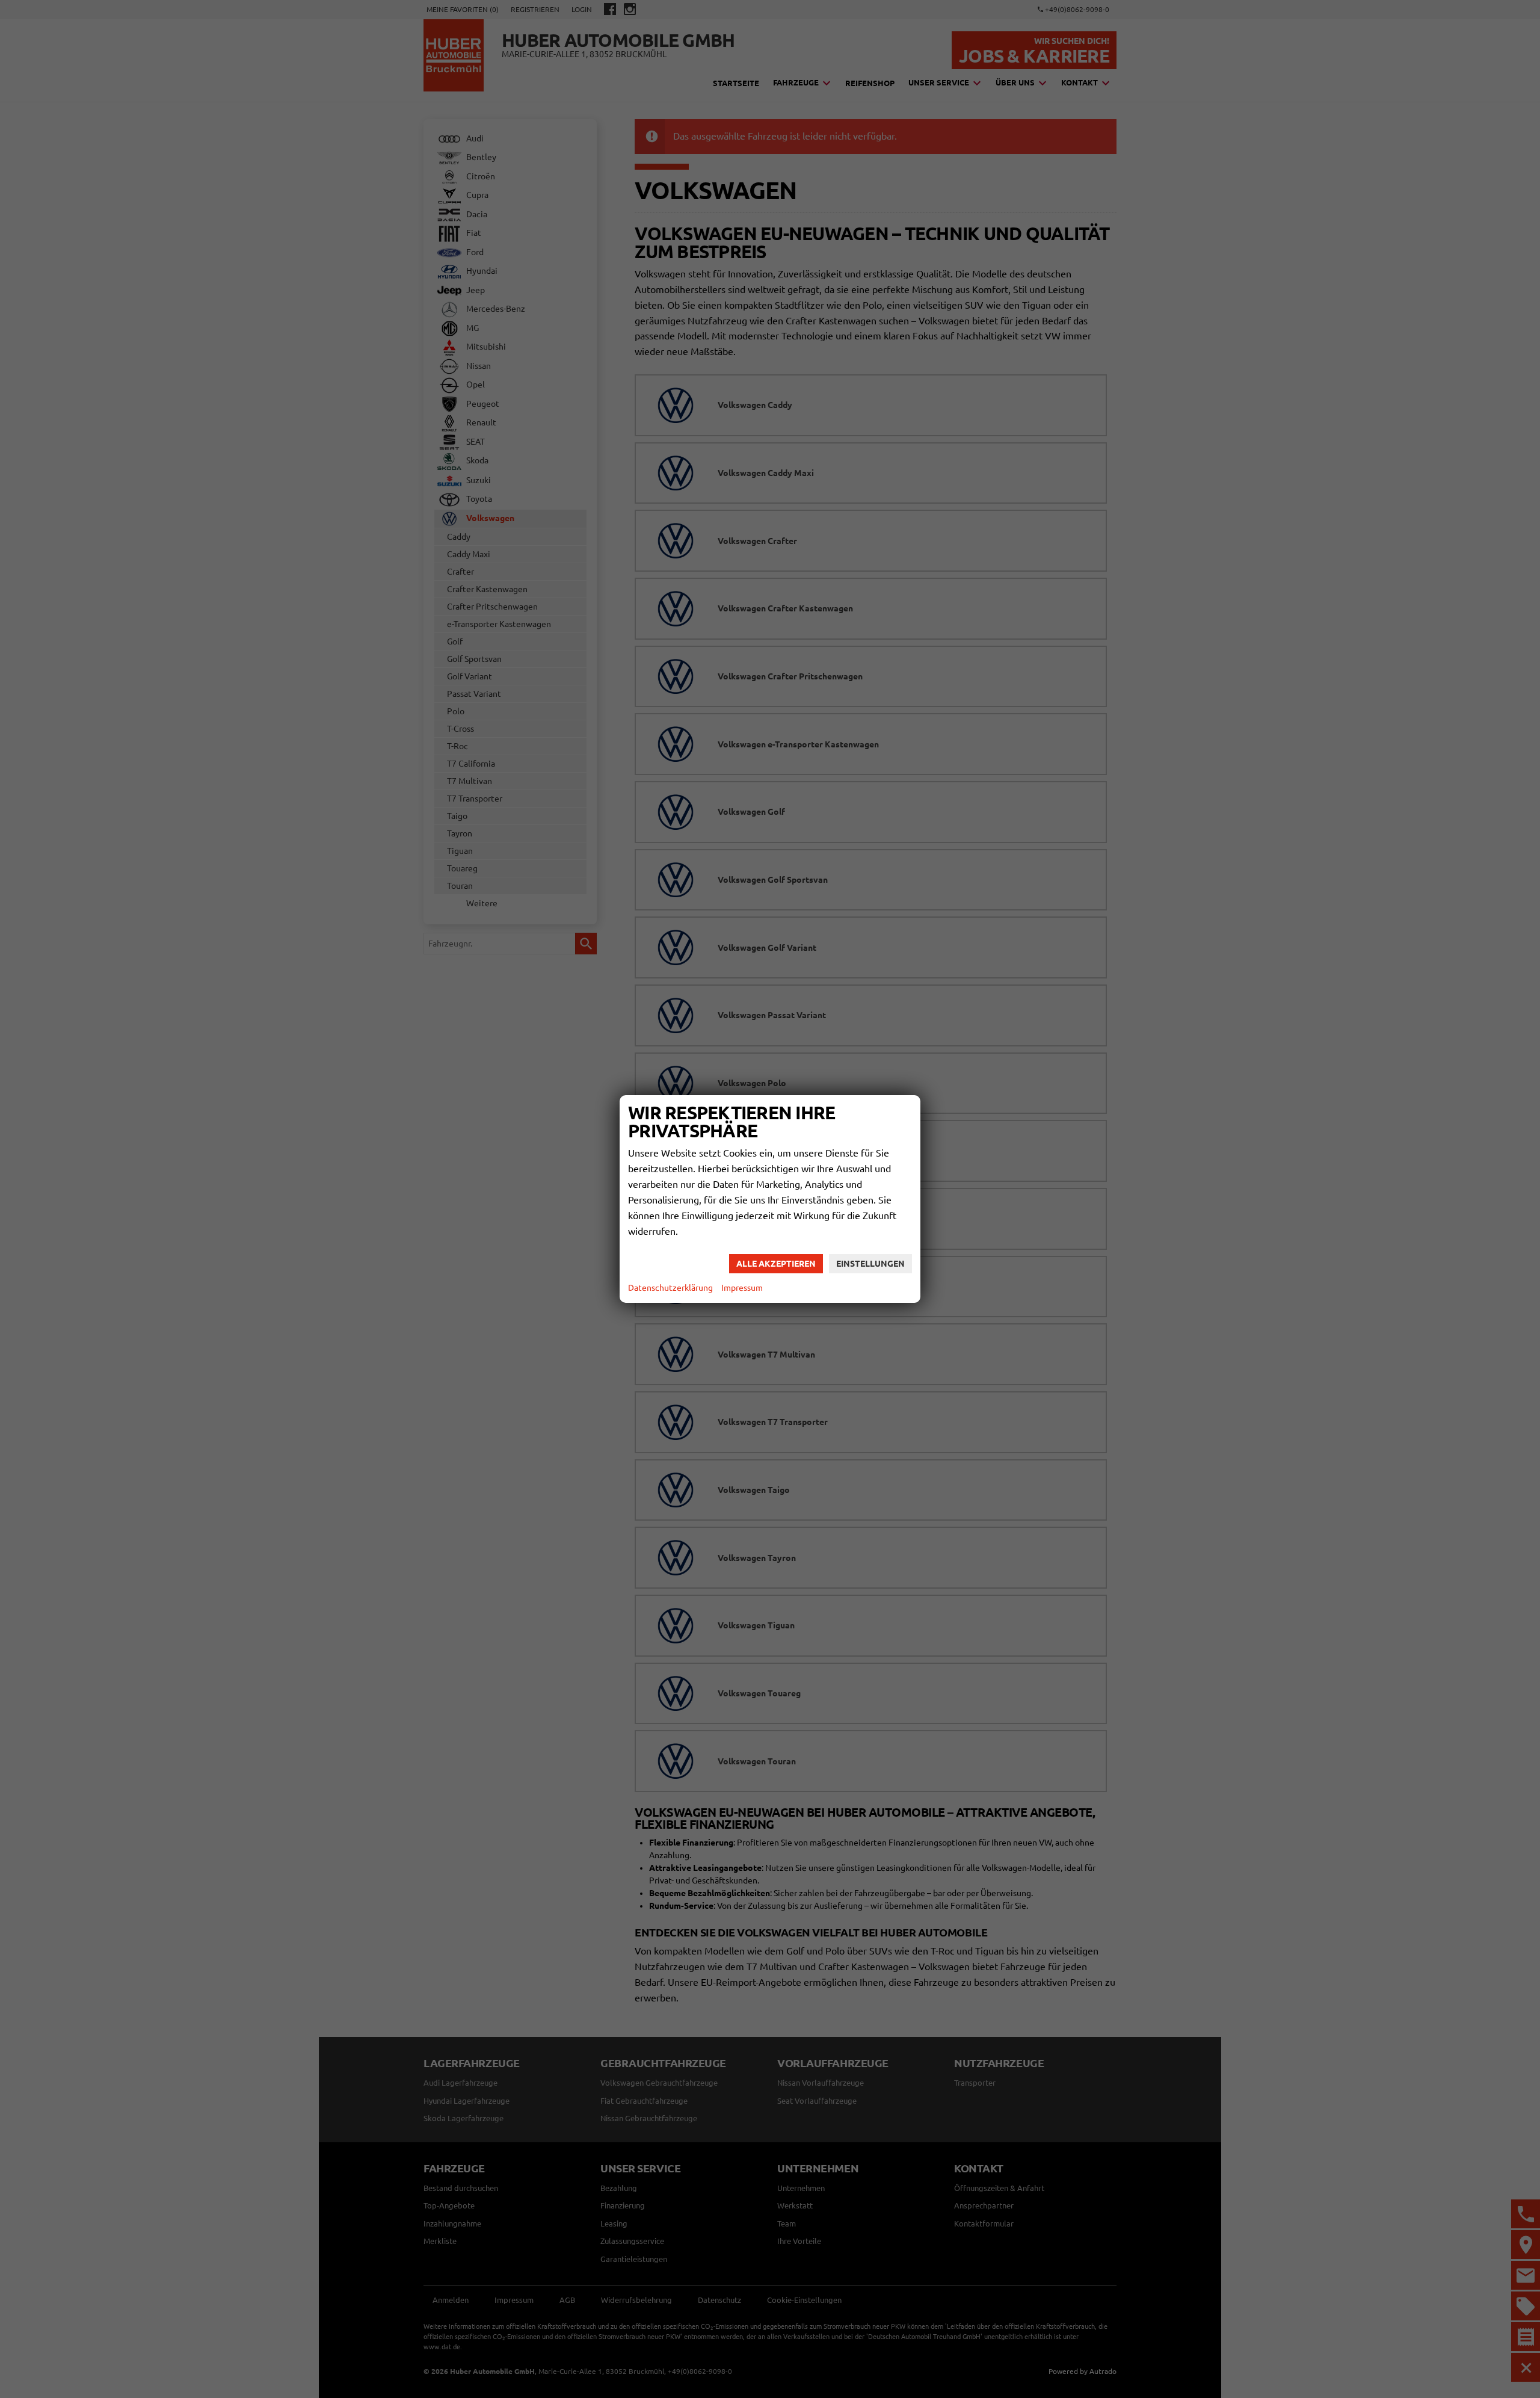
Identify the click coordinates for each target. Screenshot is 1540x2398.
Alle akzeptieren (776, 1264)
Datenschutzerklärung (670, 1288)
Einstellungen (870, 1264)
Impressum (742, 1288)
